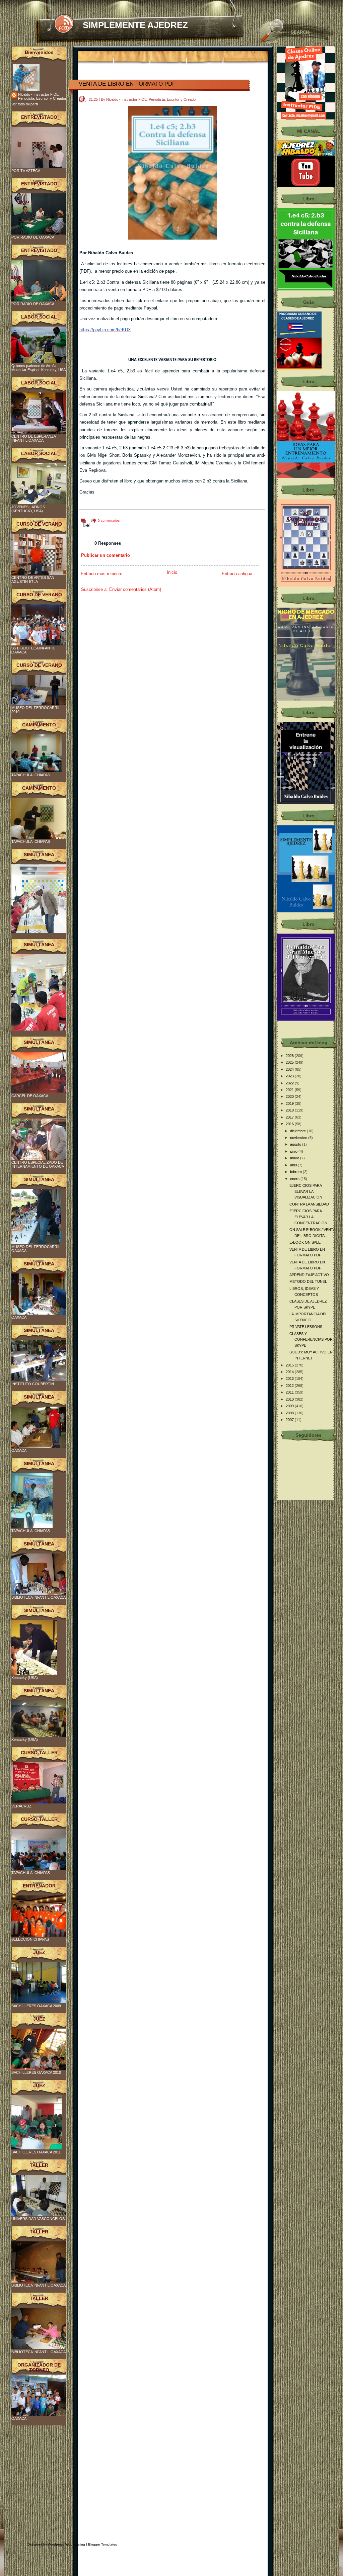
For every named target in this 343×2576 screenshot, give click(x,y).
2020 (290, 1096)
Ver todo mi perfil (25, 104)
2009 (290, 1406)
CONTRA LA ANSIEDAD (309, 1204)
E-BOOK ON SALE (305, 1242)
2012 (290, 1386)
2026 (290, 1056)
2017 (290, 1117)
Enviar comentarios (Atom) (135, 589)
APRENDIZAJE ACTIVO (309, 1275)
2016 (290, 1124)
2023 (290, 1076)
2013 (290, 1379)
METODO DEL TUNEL (308, 1281)
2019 (290, 1103)
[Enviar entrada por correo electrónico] (85, 525)
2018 (290, 1110)
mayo (295, 1158)
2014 (290, 1372)
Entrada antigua (237, 574)
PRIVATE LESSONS (306, 1327)
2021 (290, 1090)
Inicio (172, 572)
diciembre (298, 1131)
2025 (290, 1062)
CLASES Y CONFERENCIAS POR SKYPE (311, 1340)
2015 (290, 1365)
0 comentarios (109, 520)
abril (294, 1165)
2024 (290, 1069)
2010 (290, 1399)
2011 (290, 1392)
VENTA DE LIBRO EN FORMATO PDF (127, 84)
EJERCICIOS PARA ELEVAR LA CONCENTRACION (308, 1217)
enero (295, 1179)
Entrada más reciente (101, 574)
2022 (290, 1083)
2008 (290, 1413)
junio (294, 1151)
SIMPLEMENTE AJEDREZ (135, 25)
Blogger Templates (102, 2544)
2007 (290, 1420)
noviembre (299, 1138)
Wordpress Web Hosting (66, 2544)
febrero (296, 1172)
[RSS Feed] (64, 24)
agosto (296, 1144)
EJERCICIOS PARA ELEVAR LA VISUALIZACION (306, 1191)
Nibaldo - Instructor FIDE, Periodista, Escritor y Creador (42, 96)
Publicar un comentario (106, 555)
